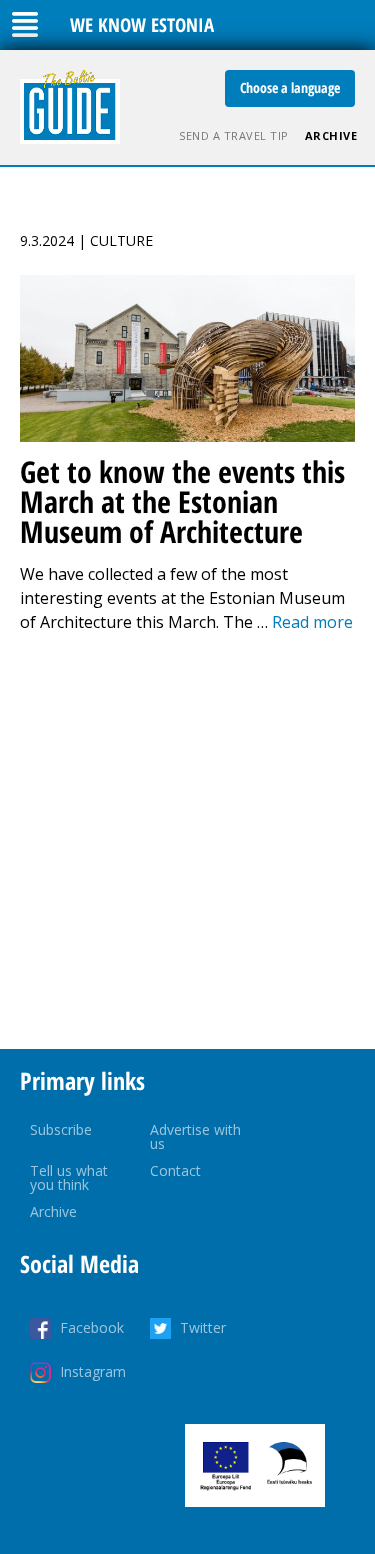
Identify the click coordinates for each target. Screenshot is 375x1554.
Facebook (92, 1327)
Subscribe (61, 1129)
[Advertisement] (187, 841)
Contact (175, 1170)
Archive (331, 135)
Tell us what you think (69, 1177)
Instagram (93, 1371)
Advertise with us (195, 1136)
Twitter (203, 1327)
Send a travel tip (234, 135)
